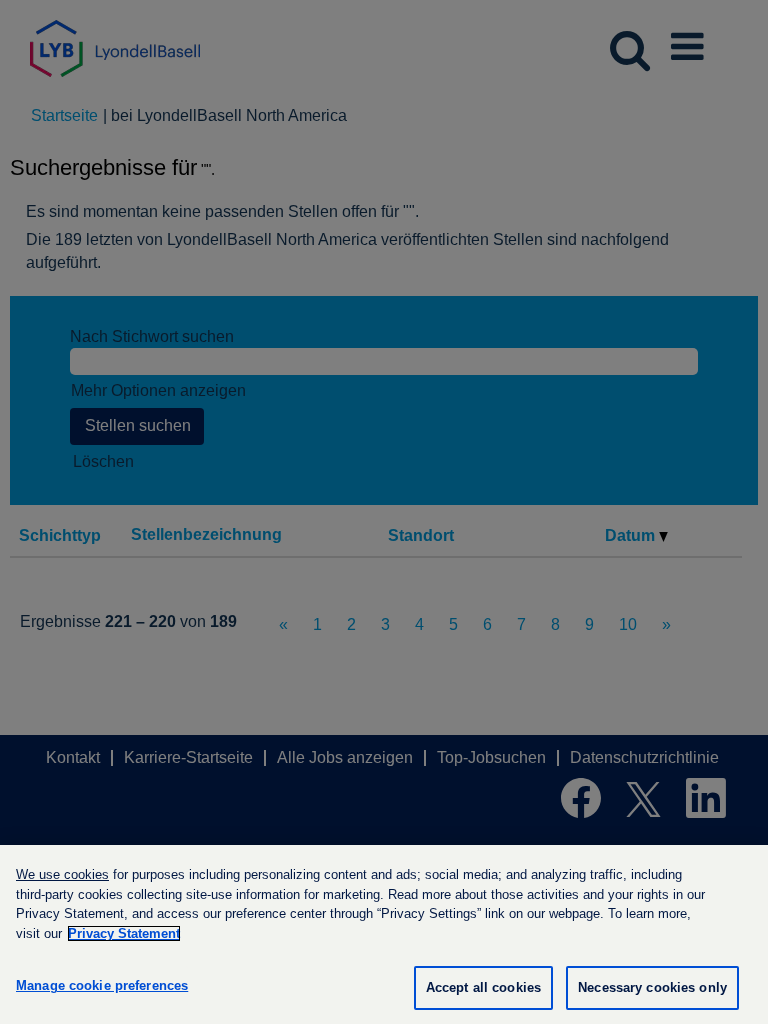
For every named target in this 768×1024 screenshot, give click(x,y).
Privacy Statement (124, 933)
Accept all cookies (483, 987)
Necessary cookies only (652, 987)
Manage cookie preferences (102, 985)
